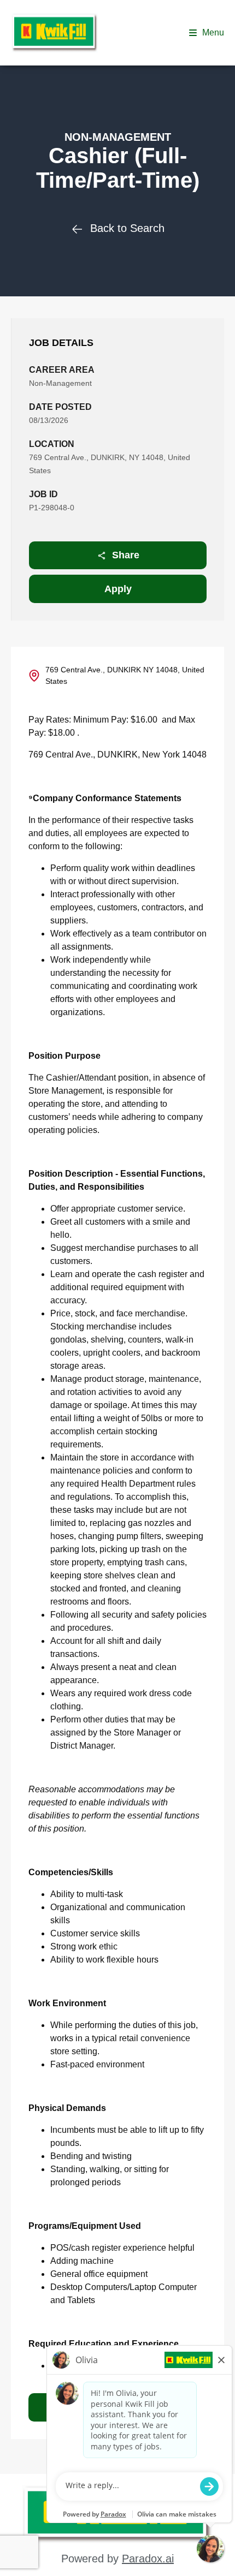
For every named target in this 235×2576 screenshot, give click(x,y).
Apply (118, 589)
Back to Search (127, 228)
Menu (213, 32)
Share (126, 555)
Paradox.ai (148, 2559)
